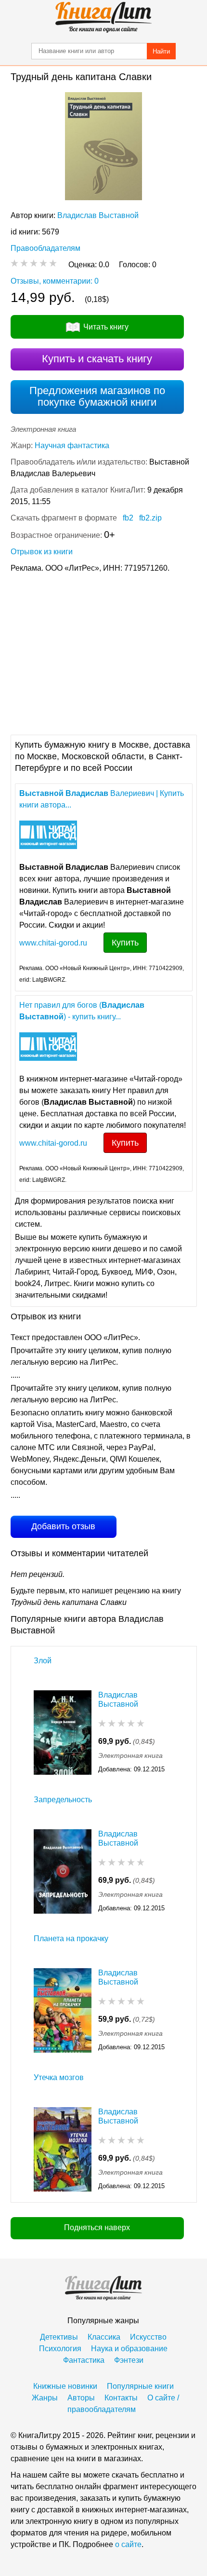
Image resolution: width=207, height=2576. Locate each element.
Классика (104, 2337)
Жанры (45, 2398)
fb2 (128, 518)
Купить (125, 943)
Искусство (148, 2337)
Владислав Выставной (98, 215)
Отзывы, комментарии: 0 (55, 281)
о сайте (128, 2544)
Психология (60, 2349)
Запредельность (63, 1800)
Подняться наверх (97, 2227)
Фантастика (84, 2360)
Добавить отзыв (63, 1526)
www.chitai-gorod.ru (53, 943)
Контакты (121, 2398)
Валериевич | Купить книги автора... (102, 799)
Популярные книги (140, 2386)
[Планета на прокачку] (63, 2010)
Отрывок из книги (42, 552)
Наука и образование (129, 2349)
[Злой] (63, 1733)
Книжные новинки (65, 2386)
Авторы (81, 2398)
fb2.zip (150, 518)
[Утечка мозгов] (63, 2149)
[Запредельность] (63, 1871)
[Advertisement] (103, 653)
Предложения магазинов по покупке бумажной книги (97, 396)
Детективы (59, 2337)
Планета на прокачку (71, 1939)
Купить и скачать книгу (97, 359)
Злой (43, 1661)
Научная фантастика (72, 445)
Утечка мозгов (59, 2077)
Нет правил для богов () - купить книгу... (82, 1011)
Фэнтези (129, 2360)
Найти (161, 51)
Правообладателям (45, 248)
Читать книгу (106, 327)
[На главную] (103, 17)
